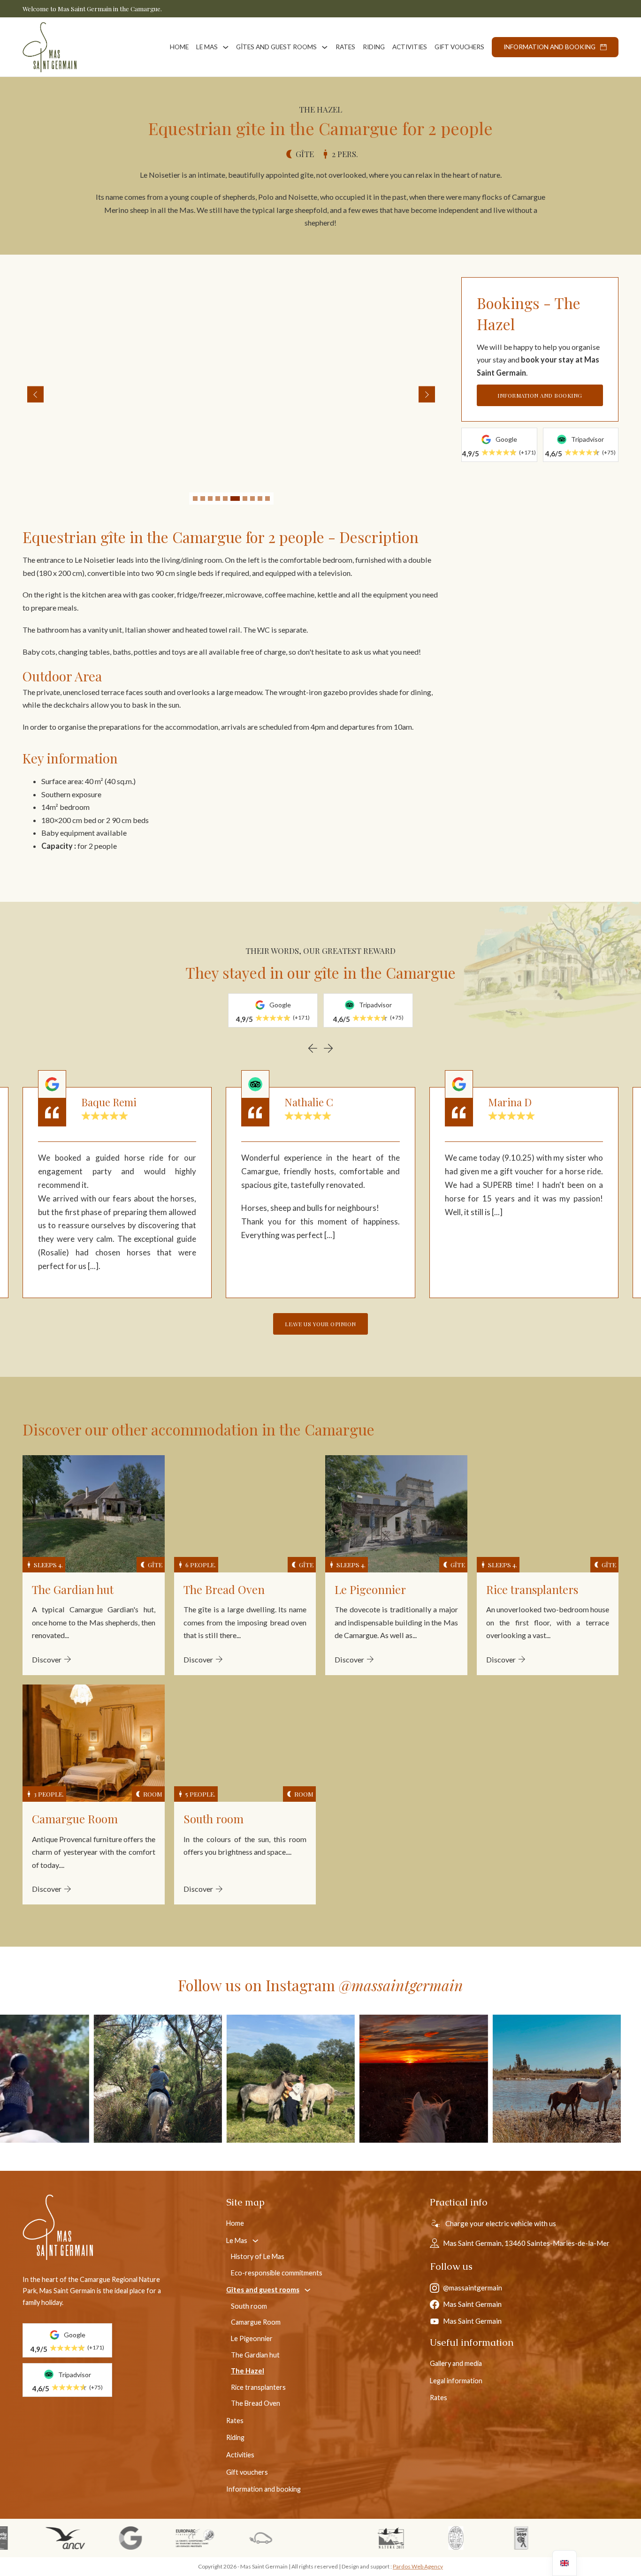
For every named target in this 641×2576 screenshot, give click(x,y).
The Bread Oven (256, 2403)
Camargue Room (256, 2322)
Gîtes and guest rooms (276, 47)
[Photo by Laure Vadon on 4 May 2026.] (80, 2079)
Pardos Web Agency (418, 2566)
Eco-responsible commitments (277, 2273)
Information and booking (549, 47)
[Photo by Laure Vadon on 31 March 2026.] (212, 2079)
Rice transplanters (258, 2387)
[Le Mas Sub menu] (226, 47)
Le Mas (207, 47)
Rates (345, 47)
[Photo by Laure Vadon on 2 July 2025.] (345, 2079)
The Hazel (248, 2371)
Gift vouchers (459, 47)
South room (249, 2306)
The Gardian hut (255, 2355)
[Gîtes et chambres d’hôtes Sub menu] (325, 47)
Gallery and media (456, 2363)
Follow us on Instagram (320, 1985)
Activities (410, 47)
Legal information (456, 2381)
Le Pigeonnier (252, 2338)
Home (179, 47)
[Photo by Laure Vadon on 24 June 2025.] (478, 2079)
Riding (374, 47)
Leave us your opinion (320, 1324)
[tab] (195, 499)
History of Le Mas (258, 2256)
